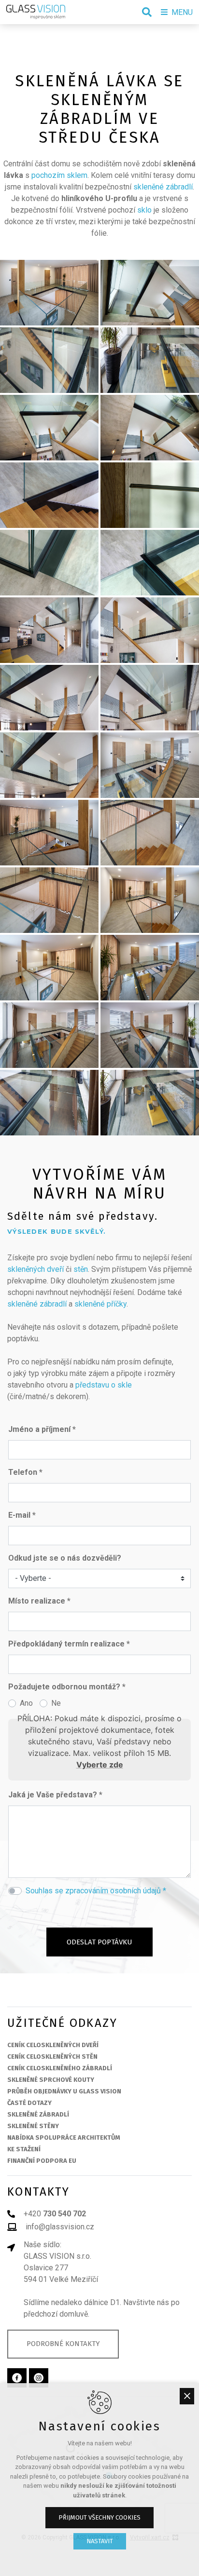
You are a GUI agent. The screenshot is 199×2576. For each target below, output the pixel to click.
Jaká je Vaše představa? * (55, 1795)
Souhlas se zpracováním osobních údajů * (96, 1891)
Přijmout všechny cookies (99, 2517)
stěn (81, 1269)
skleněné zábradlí (163, 187)
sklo (144, 210)
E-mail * (22, 1515)
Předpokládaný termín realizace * (69, 1644)
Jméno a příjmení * (42, 1429)
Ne (56, 1703)
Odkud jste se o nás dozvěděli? (65, 1558)
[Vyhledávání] (147, 12)
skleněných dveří (36, 1269)
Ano (26, 1703)
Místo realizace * (39, 1601)
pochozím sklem (59, 175)
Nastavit (100, 2541)
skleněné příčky (100, 1304)
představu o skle (104, 1385)
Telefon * (25, 1472)
